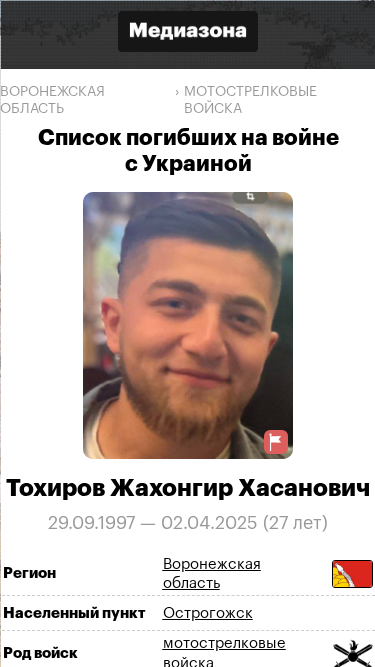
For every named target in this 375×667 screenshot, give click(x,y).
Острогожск (207, 612)
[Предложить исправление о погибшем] (276, 441)
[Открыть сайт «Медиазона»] (188, 33)
